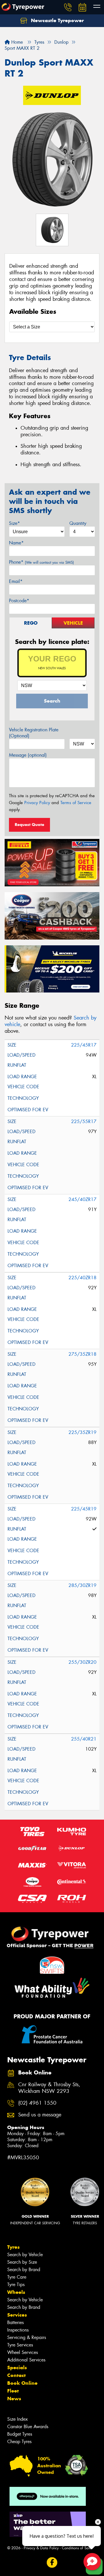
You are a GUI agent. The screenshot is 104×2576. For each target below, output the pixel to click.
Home (16, 42)
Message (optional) (28, 755)
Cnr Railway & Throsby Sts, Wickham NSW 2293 (49, 2088)
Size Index (17, 2419)
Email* (16, 581)
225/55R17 (84, 1121)
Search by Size (22, 2262)
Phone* (41, 562)
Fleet (13, 2391)
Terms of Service (76, 803)
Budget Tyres (20, 2434)
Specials (17, 2367)
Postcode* (19, 601)
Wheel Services (23, 2352)
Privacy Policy (37, 803)
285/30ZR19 (82, 1585)
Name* (16, 543)
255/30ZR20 (82, 1662)
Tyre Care (17, 2277)
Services (17, 2315)
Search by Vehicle (25, 2255)
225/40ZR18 (82, 1278)
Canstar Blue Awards (28, 2427)
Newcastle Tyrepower (57, 20)
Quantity (78, 523)
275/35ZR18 (82, 1354)
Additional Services (26, 2360)
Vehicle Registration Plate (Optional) (34, 733)
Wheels (16, 2292)
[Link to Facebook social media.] (52, 2562)
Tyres (13, 2247)
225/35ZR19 (82, 1432)
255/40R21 (84, 1739)
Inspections (18, 2330)
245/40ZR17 (82, 1199)
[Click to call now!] (68, 7)
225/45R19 (84, 1509)
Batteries (15, 2322)
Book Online (22, 2383)
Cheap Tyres (19, 2442)
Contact (16, 2375)
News (14, 2399)
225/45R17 (84, 1045)
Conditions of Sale (77, 2548)
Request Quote (29, 825)
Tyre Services (20, 2345)
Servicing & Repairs (27, 2337)
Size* (14, 523)
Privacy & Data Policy (41, 2548)
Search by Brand (24, 2270)
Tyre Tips (16, 2285)
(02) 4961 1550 (37, 2103)
